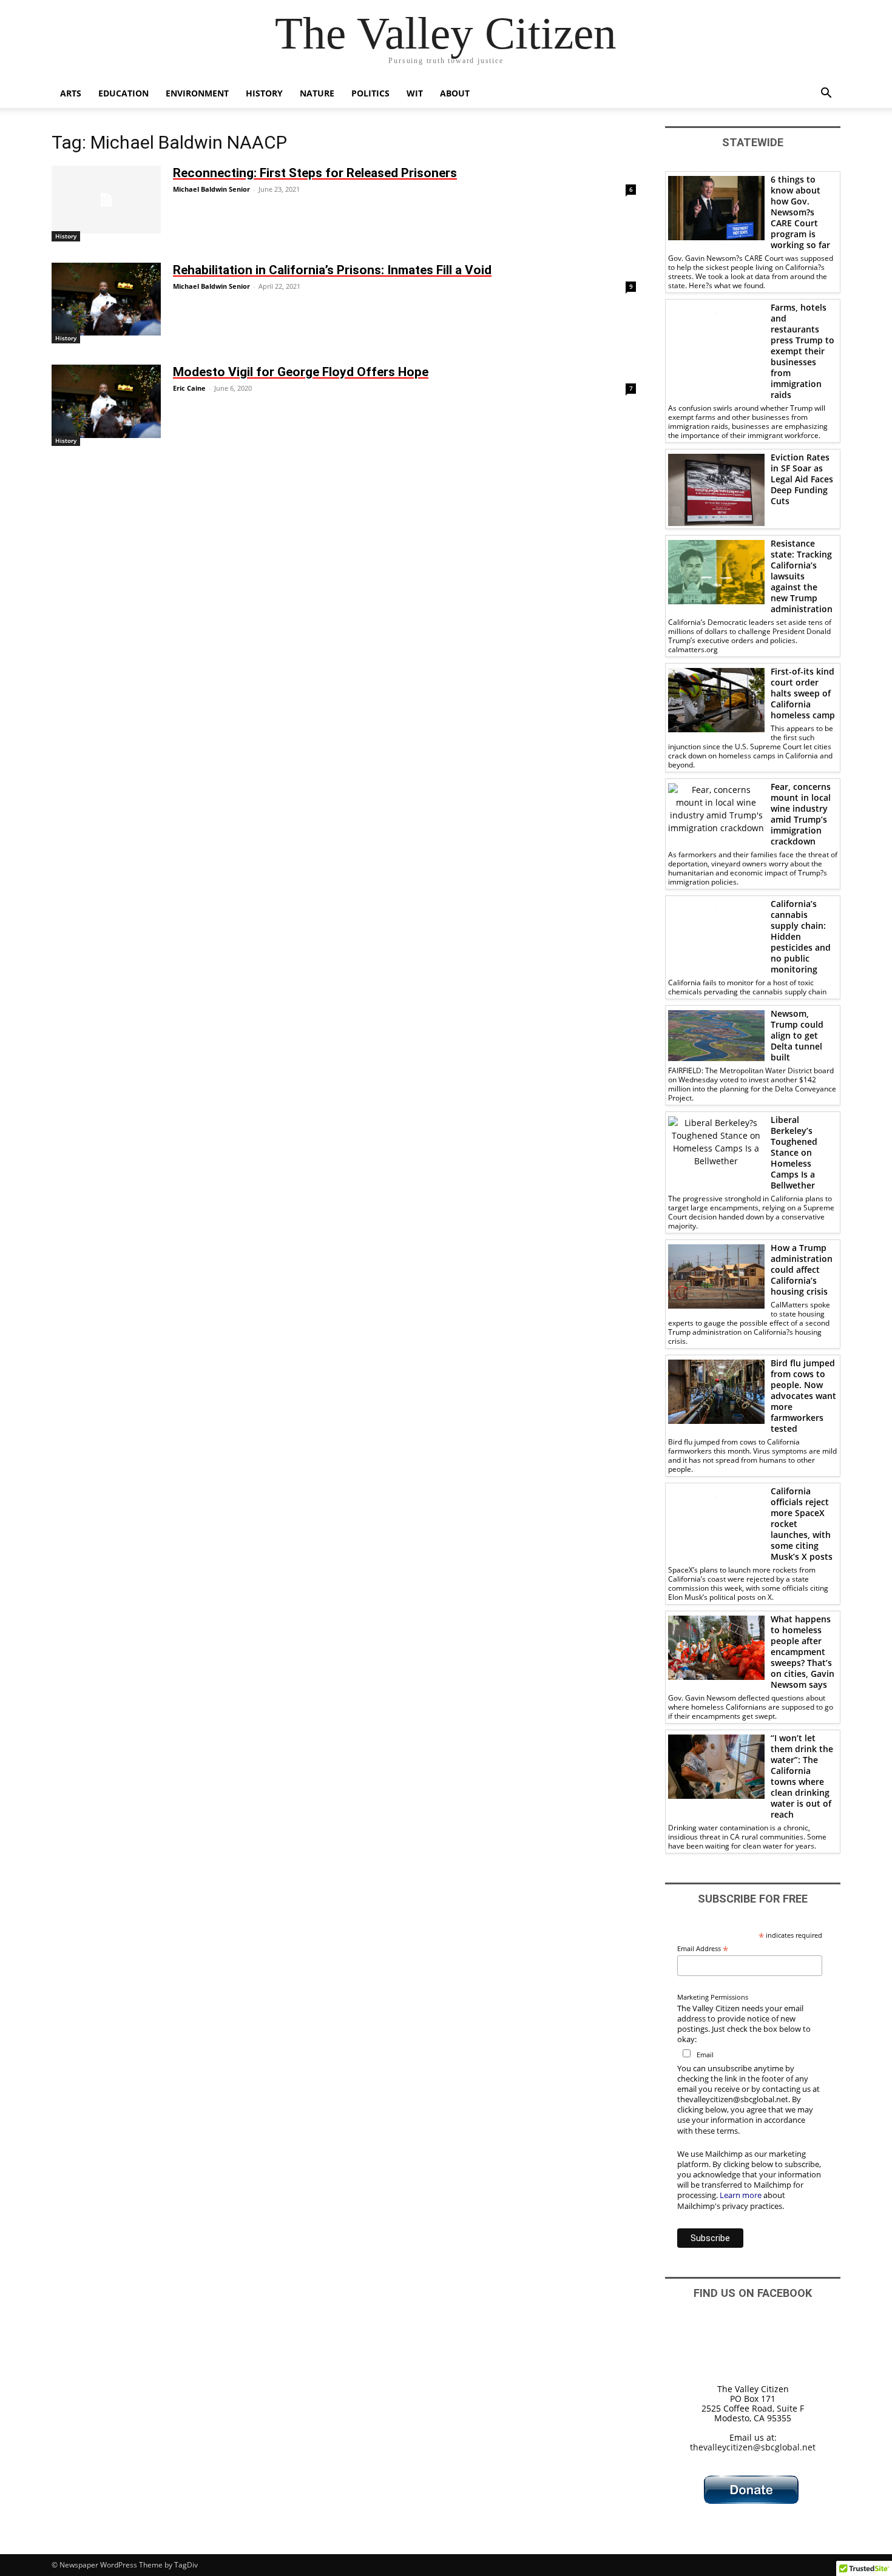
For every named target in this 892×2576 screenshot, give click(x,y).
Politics (370, 93)
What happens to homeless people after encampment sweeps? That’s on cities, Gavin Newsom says (802, 1652)
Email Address (703, 1948)
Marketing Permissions (713, 1997)
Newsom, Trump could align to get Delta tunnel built (797, 1035)
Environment (197, 93)
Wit (415, 93)
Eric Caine (189, 388)
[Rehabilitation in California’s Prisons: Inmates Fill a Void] (106, 299)
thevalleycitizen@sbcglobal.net (753, 2447)
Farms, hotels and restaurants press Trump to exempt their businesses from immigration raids (802, 351)
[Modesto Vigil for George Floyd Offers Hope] (106, 401)
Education (123, 93)
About (455, 93)
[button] (826, 94)
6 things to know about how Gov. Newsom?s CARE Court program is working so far (800, 212)
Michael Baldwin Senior (211, 189)
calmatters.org (693, 649)
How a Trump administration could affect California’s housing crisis (802, 1269)
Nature (317, 93)
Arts (71, 93)
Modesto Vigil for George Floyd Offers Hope (301, 372)
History (264, 93)
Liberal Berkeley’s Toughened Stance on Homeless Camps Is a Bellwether (794, 1152)
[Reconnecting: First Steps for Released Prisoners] (106, 200)
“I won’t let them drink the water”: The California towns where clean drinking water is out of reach (802, 1776)
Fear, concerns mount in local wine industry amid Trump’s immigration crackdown (801, 814)
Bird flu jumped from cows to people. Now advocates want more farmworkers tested (803, 1396)
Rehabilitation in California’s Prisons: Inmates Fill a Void (332, 270)
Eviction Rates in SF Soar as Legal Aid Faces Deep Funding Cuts (802, 479)
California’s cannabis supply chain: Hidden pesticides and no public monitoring (801, 936)
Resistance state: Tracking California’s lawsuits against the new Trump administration (802, 576)
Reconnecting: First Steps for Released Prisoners (315, 173)
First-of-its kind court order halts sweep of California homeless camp (803, 693)
